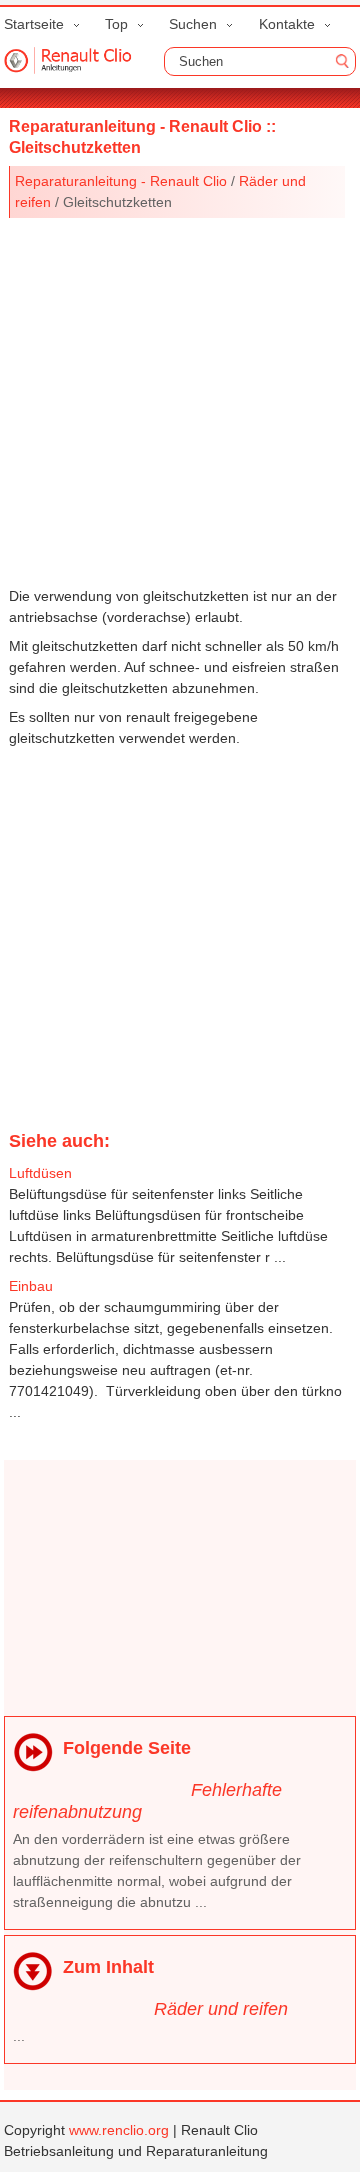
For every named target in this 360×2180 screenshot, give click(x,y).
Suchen (193, 24)
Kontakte (287, 24)
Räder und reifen (221, 2009)
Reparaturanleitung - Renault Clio (121, 181)
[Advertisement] (180, 398)
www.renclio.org (119, 2130)
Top (116, 24)
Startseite (34, 24)
